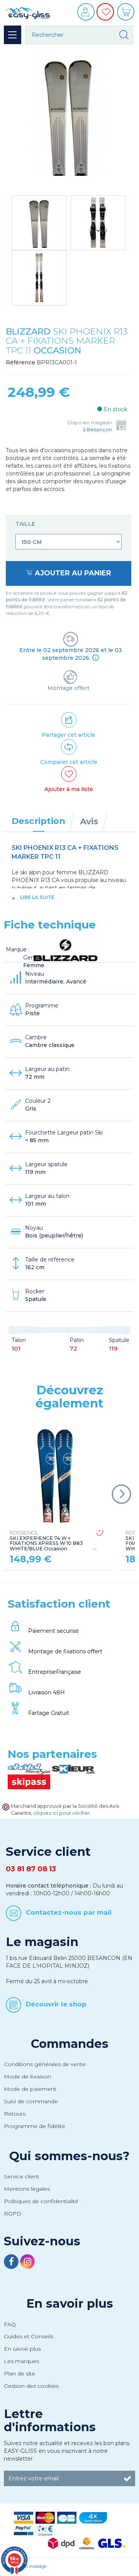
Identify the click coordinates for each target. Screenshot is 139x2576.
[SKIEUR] (73, 1769)
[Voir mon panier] (127, 15)
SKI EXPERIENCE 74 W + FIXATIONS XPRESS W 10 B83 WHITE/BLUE (46, 1541)
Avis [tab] (89, 821)
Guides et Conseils (29, 2336)
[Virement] (45, 2530)
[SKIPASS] (29, 1781)
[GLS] (112, 2543)
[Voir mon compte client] (87, 15)
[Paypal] (24, 2530)
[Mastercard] (45, 2517)
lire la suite (37, 897)
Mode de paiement (30, 2089)
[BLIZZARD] (66, 949)
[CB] (67, 2517)
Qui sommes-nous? (69, 2156)
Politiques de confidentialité (41, 2201)
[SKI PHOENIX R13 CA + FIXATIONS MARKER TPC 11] (39, 223)
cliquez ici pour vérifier (62, 1813)
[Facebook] (12, 2263)
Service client (21, 2176)
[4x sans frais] (93, 2517)
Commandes (70, 2044)
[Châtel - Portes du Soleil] (30, 1769)
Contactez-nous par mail (69, 1912)
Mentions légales (27, 2189)
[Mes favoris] (106, 17)
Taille (26, 524)
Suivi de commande (31, 2101)
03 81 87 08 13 (31, 1869)
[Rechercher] (124, 35)
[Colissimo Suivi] (86, 2543)
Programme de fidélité (35, 2126)
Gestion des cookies (31, 2386)
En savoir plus (70, 2303)
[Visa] (24, 2517)
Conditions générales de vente (45, 2064)
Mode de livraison (27, 2077)
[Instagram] (27, 2263)
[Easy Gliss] (27, 12)
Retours (15, 2114)
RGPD (13, 2214)
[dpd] (61, 2543)
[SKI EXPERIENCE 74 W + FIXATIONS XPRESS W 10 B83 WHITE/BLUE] (57, 1474)
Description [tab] (38, 821)
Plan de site (19, 2373)
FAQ (10, 2324)
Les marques (21, 2361)
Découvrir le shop (56, 2004)
